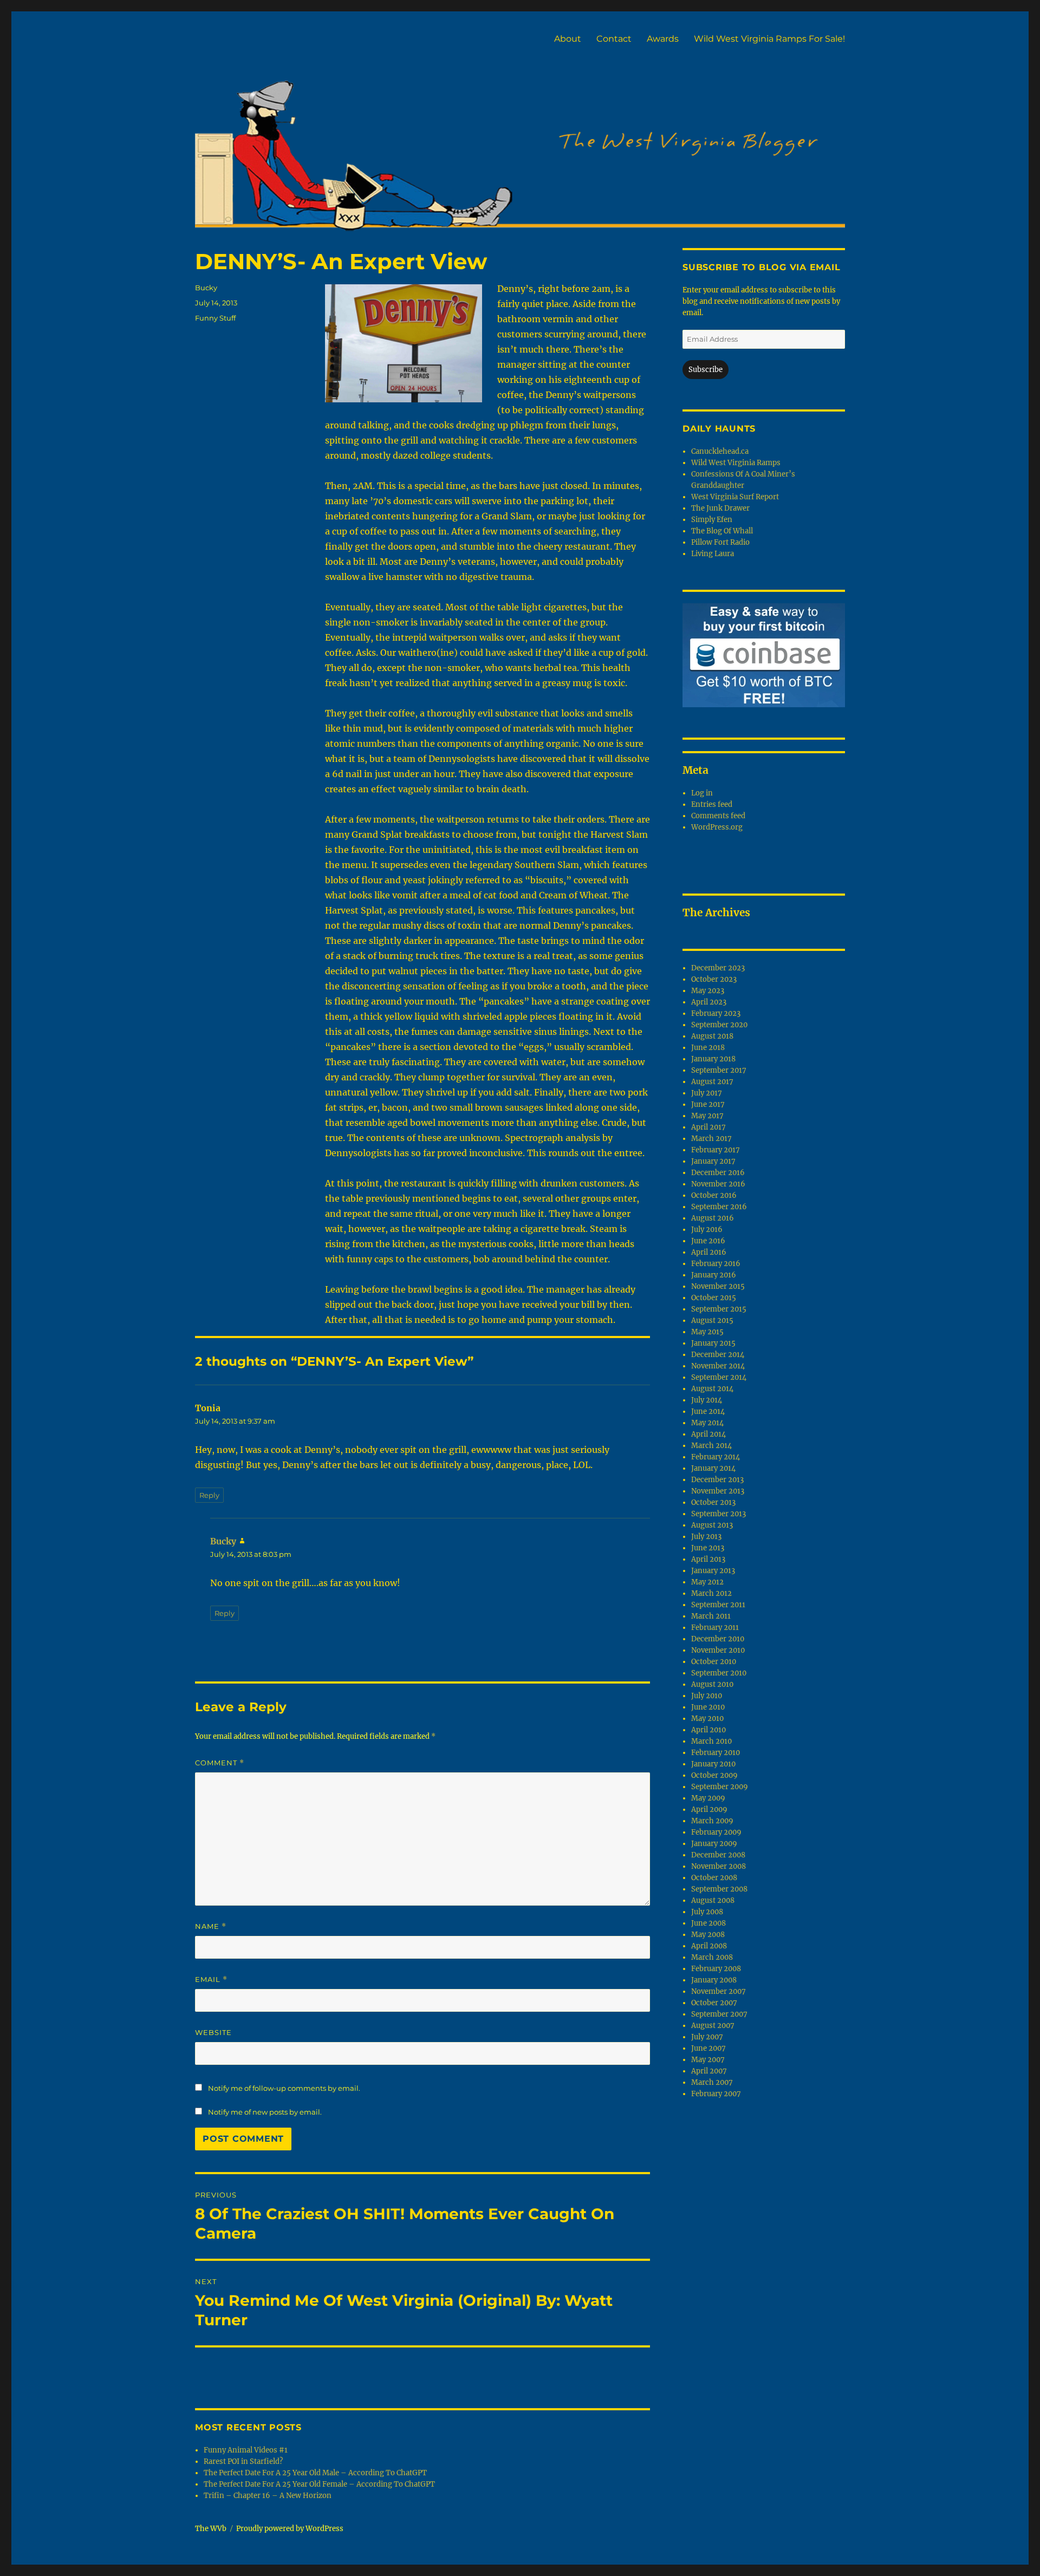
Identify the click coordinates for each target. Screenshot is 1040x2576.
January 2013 (713, 1571)
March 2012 (711, 1593)
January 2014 (713, 1468)
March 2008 (712, 1957)
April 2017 (708, 1127)
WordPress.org (717, 827)
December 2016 (718, 1173)
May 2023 (708, 991)
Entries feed (712, 804)
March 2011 (711, 1616)
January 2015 (713, 1343)
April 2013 (708, 1559)
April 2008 (709, 1946)
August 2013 (712, 1525)
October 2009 (714, 1775)
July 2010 (707, 1696)
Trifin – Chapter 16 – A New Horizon (268, 2496)
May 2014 (707, 1423)
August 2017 (712, 1082)
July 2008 (707, 1912)
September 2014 (719, 1377)
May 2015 (707, 1332)
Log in (702, 793)
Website (213, 2032)
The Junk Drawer (720, 508)
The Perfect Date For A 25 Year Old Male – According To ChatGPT (315, 2473)
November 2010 (718, 1650)
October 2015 (714, 1298)
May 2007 (708, 2060)
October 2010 (714, 1662)
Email (211, 1980)
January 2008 (714, 1980)
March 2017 (711, 1139)
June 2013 (708, 1548)
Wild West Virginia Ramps (736, 463)
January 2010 (713, 1764)
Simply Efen (712, 520)
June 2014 (708, 1411)
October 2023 (714, 979)
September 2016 (719, 1207)
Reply (209, 1495)
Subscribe (706, 370)
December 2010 (718, 1639)
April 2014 (708, 1434)
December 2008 (718, 1855)
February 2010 (716, 1753)
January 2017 (713, 1161)
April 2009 (709, 1809)
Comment (220, 1763)
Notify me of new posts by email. (265, 2112)
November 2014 (718, 1366)
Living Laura (713, 554)
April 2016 (709, 1252)
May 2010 (707, 1719)
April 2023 (709, 1002)
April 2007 (709, 2071)
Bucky (206, 288)
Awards (663, 39)
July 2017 (707, 1093)
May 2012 (707, 1582)
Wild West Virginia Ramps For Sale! (769, 39)
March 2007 (712, 2082)
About (568, 39)
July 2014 (707, 1400)
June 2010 (708, 1707)
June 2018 (708, 1048)
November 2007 (719, 1991)
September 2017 (719, 1070)
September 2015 (719, 1309)
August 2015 (712, 1320)
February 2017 (716, 1150)
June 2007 (708, 2048)
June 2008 (708, 1923)
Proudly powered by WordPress (290, 2529)
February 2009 (716, 1832)
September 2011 (718, 1605)
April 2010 (708, 1730)
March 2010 (711, 1741)
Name (211, 1926)
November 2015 (718, 1286)
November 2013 (718, 1491)
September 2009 (720, 1787)
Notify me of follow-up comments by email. (284, 2088)
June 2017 (708, 1104)
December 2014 (718, 1355)
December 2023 (718, 968)
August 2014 (712, 1389)
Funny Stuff (215, 318)
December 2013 (717, 1480)
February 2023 (716, 1013)
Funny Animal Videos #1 (246, 2450)
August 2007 (713, 2026)
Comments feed (718, 816)
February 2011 (715, 1628)
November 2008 (719, 1866)
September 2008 (719, 1889)
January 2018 (713, 1059)
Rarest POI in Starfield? (243, 2461)
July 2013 (706, 1537)
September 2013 (719, 1514)
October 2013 (713, 1502)
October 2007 (714, 2003)
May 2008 (708, 1935)
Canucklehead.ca (720, 451)
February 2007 (716, 2094)
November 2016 (718, 1184)
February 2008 (716, 1969)
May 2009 (708, 1798)
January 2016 (714, 1275)
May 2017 (707, 1116)
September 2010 (719, 1673)
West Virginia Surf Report (735, 497)
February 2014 (716, 1457)
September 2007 (719, 2014)
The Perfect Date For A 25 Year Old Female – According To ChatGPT (319, 2484)
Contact (614, 39)
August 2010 (712, 1684)
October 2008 (714, 1878)
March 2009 (712, 1821)
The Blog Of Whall (722, 531)
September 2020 (719, 1025)
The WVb (211, 2529)
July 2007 (707, 2037)
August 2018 (712, 1036)
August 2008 (713, 1900)
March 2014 (711, 1446)
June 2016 (708, 1241)
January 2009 (714, 1844)
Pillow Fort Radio (720, 542)
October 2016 (714, 1195)
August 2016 (713, 1218)
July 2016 (707, 1230)
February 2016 (716, 1264)
